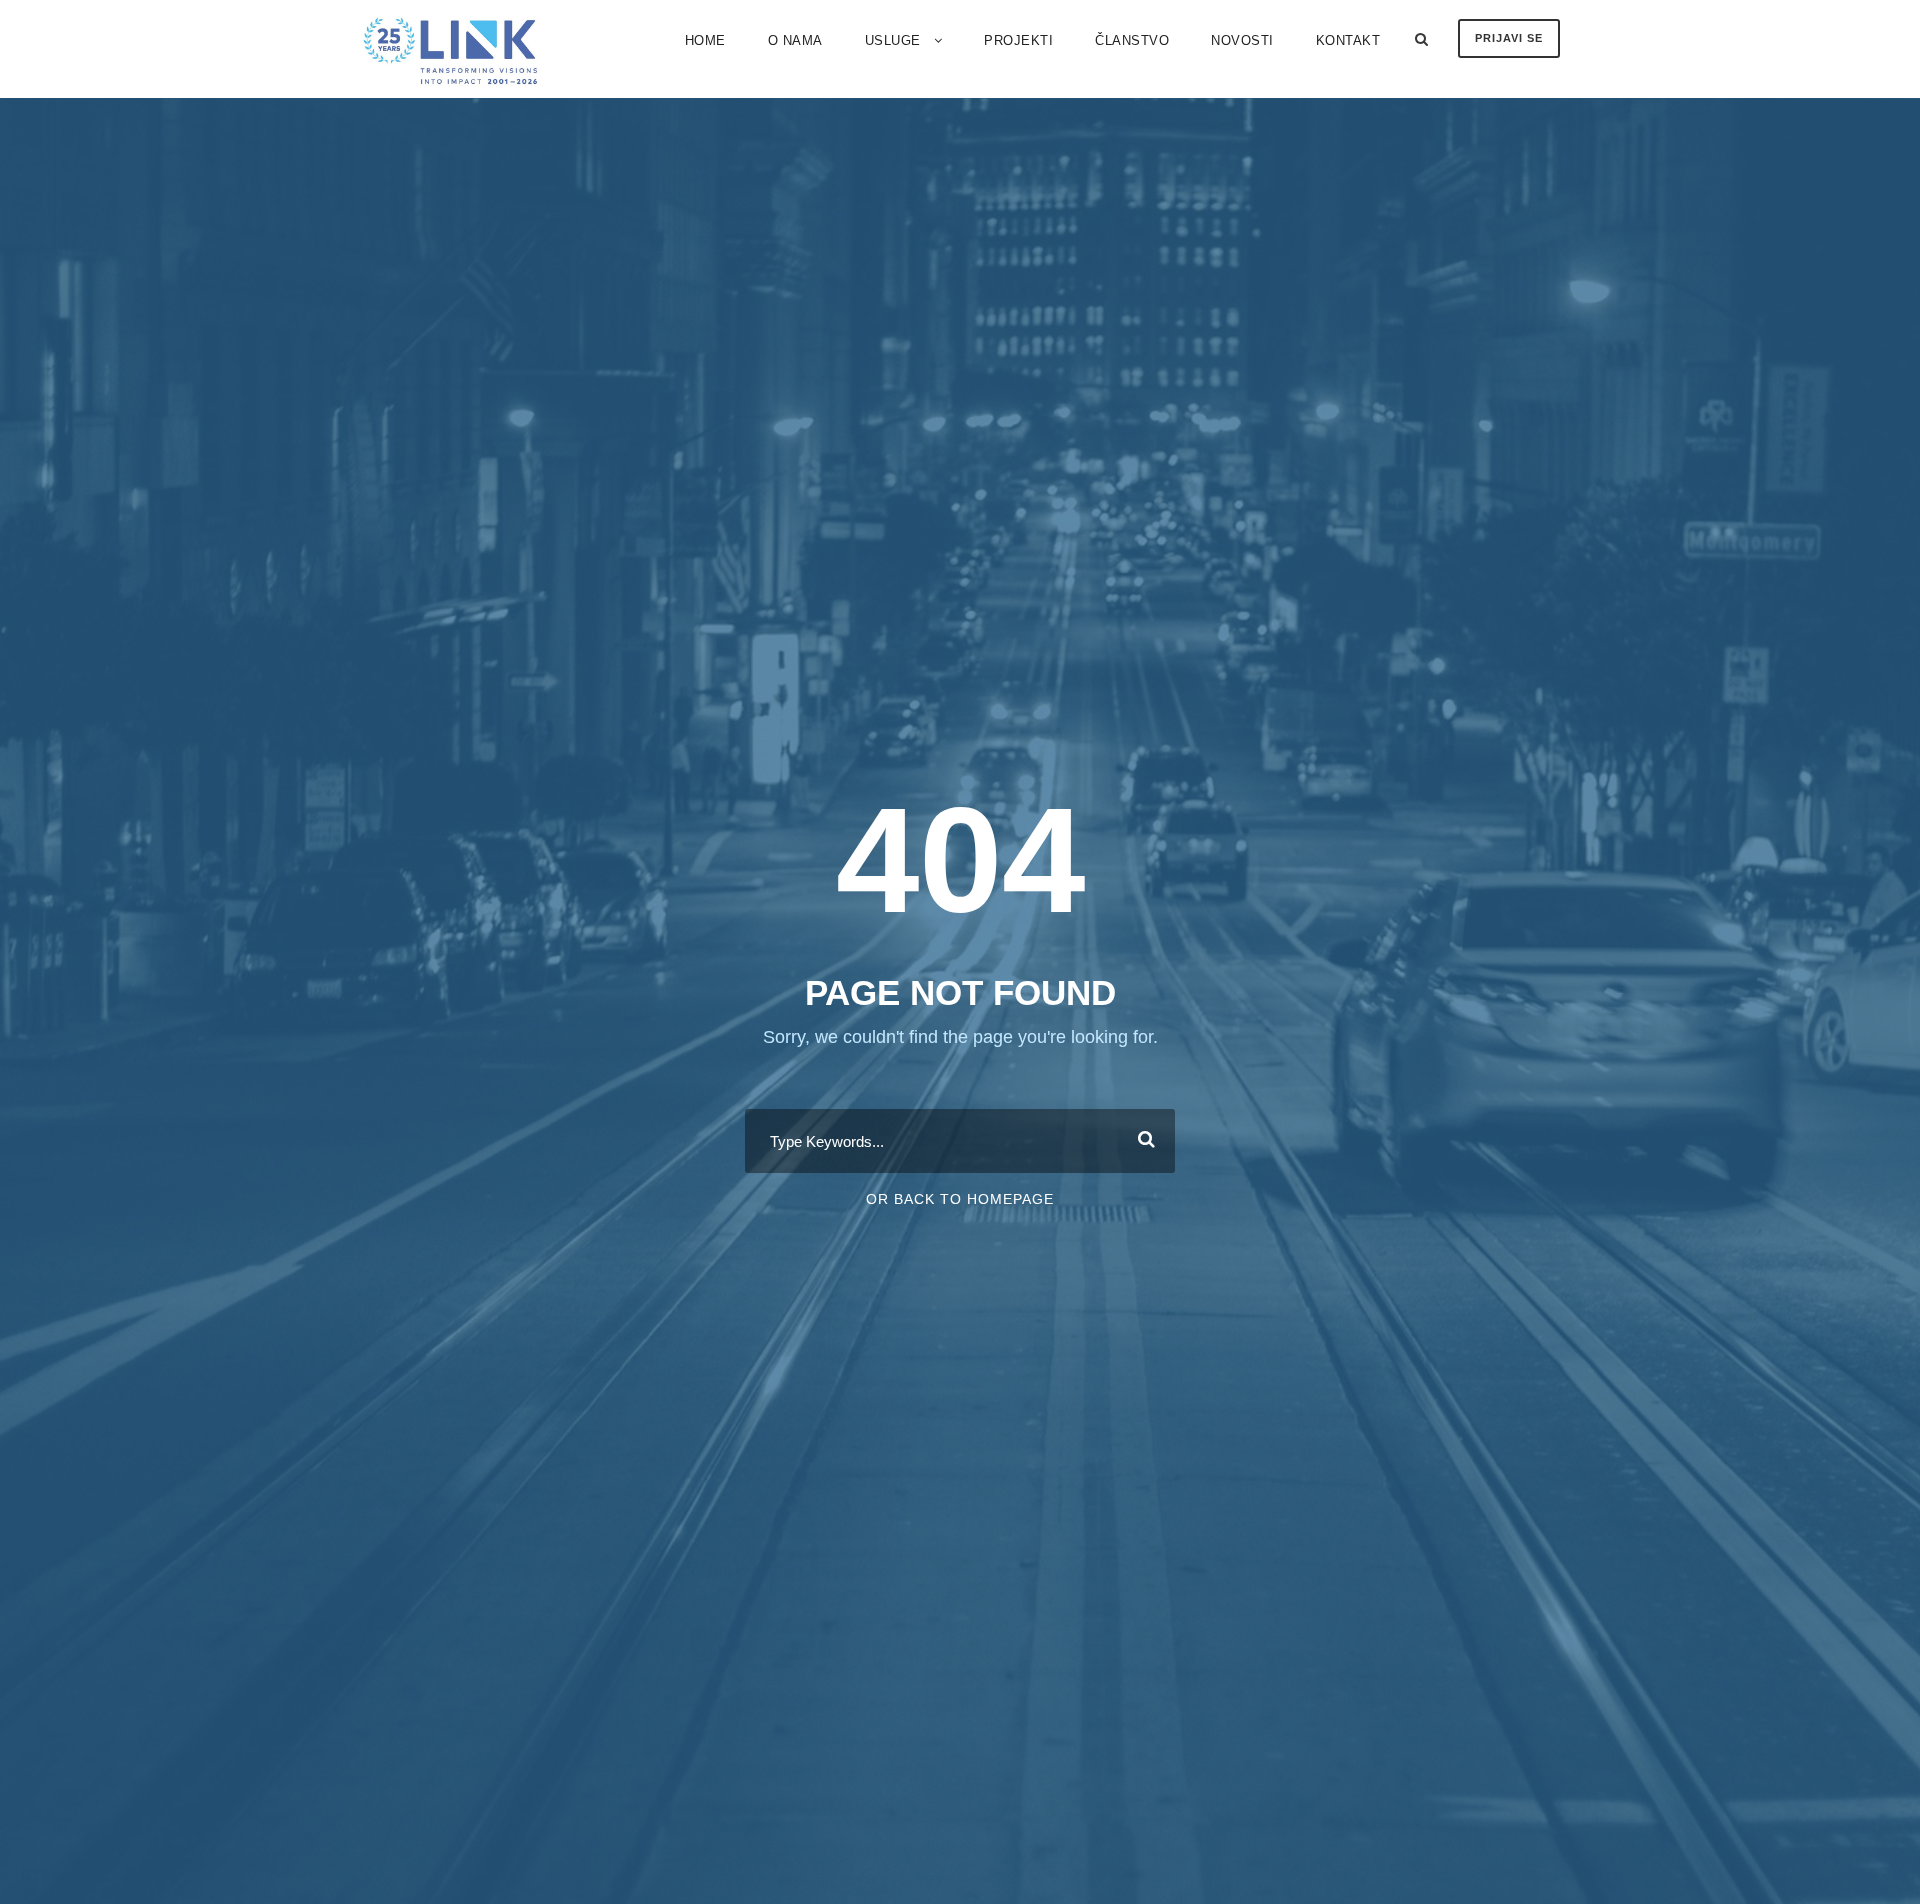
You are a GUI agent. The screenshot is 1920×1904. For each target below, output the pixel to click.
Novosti (1242, 40)
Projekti (1018, 40)
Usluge (893, 40)
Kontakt (1348, 40)
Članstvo (1132, 40)
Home (705, 40)
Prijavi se (1509, 38)
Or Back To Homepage (960, 1199)
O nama (795, 40)
